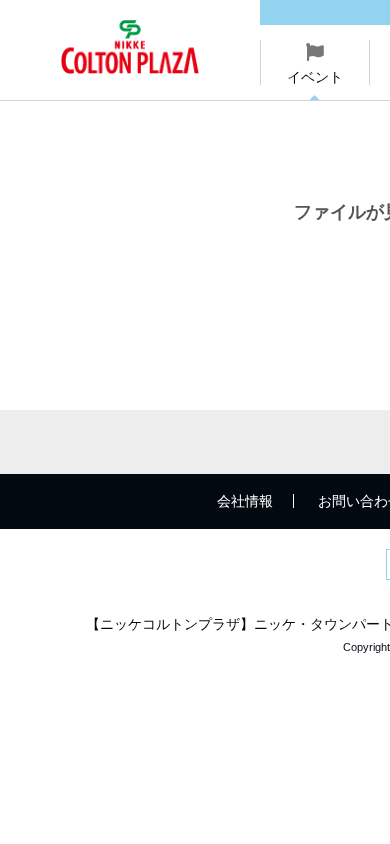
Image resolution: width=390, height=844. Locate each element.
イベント (315, 77)
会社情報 (245, 501)
